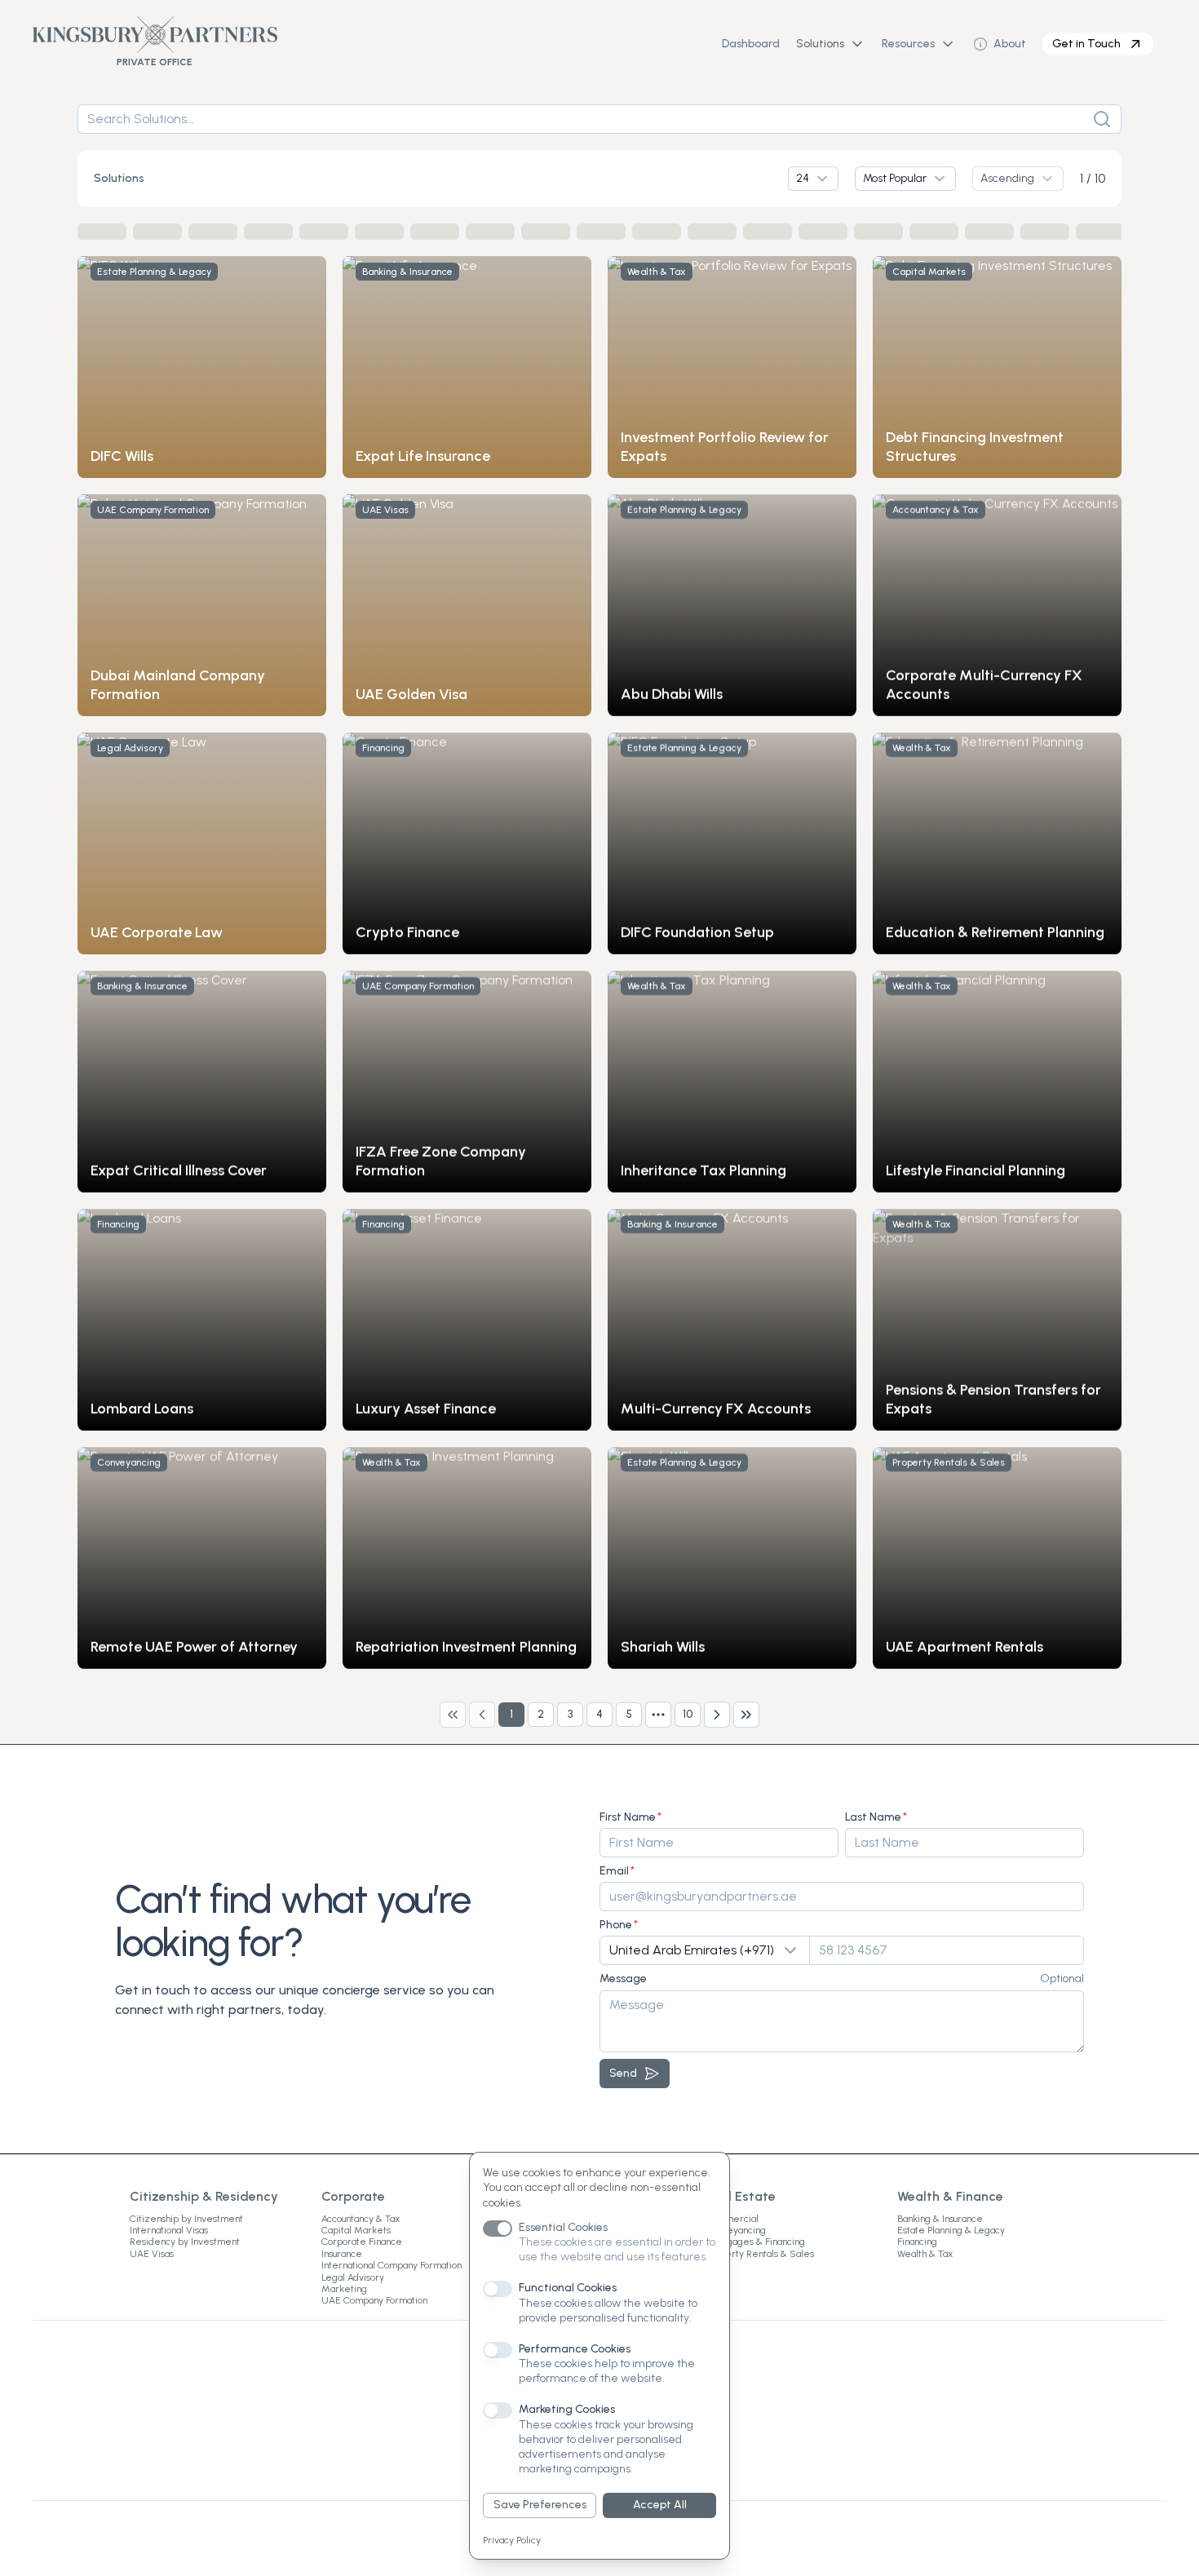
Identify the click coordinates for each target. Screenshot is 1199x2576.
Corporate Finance (362, 2242)
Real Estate (741, 2196)
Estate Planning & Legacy (951, 2230)
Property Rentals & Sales (760, 2254)
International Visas (169, 2230)
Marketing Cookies (567, 2409)
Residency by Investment (185, 2242)
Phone (616, 1925)
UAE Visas (152, 2254)
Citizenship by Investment (186, 2219)
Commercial (732, 2219)
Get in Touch (1086, 44)
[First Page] (453, 1715)
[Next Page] (717, 1715)
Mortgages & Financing (755, 2242)
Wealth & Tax (925, 2254)
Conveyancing (736, 2230)
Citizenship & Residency (204, 2196)
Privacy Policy (512, 2540)
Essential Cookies (563, 2227)
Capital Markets (356, 2230)
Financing (917, 2242)
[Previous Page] (482, 1715)
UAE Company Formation (374, 2300)
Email (614, 1871)
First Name (628, 1817)
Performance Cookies (575, 2349)
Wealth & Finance (950, 2196)
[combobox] (813, 179)
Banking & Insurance (940, 2219)
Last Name (873, 1817)
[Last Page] (746, 1715)
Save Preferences (540, 2505)
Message (623, 1978)
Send (623, 2073)
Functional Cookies (568, 2288)
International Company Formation (392, 2265)
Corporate (353, 2196)
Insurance (342, 2254)
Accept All (660, 2505)
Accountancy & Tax (361, 2219)
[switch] (498, 2229)
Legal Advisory (353, 2277)
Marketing (344, 2289)
